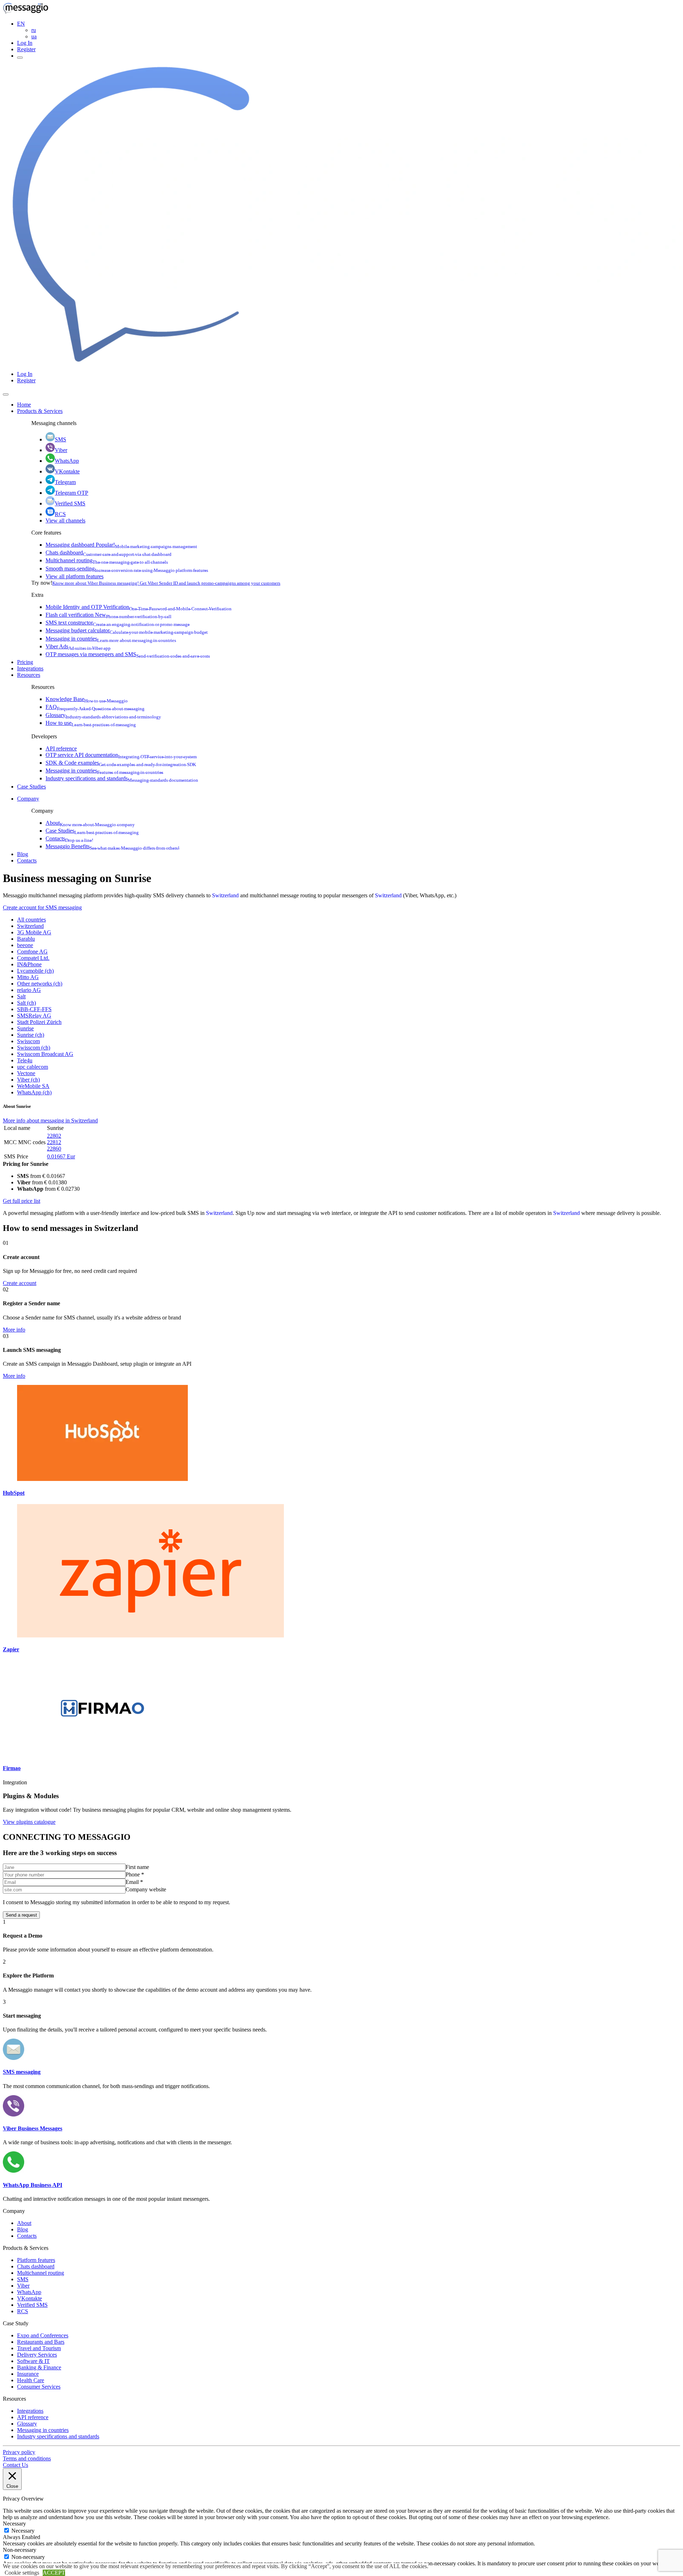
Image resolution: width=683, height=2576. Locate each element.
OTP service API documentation (121, 755)
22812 (54, 1142)
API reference (61, 748)
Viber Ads (78, 646)
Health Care (31, 2380)
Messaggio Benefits (112, 846)
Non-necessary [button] (20, 2550)
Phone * (135, 1874)
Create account (20, 1283)
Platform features (36, 2260)
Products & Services (40, 411)
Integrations (30, 668)
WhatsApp (67, 461)
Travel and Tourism (39, 2348)
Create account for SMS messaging (42, 907)
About (90, 823)
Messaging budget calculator (127, 630)
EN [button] (21, 24)
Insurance (28, 2374)
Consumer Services (39, 2387)
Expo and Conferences (43, 2335)
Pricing (25, 662)
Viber (61, 450)
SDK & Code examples (121, 763)
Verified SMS (70, 503)
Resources (29, 675)
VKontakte (67, 471)
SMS (60, 439)
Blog (23, 854)
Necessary (23, 2531)
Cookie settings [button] (22, 2573)
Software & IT (33, 2361)
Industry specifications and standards (122, 778)
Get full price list (22, 1201)
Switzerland (225, 895)
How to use (91, 723)
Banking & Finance (39, 2367)
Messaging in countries (111, 639)
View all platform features (75, 576)
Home (24, 405)
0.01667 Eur (61, 1156)
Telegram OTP (72, 493)
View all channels (65, 520)
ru (34, 30)
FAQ (95, 707)
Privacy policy (19, 2452)
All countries (31, 920)
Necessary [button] (14, 2524)
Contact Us (15, 2465)
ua (34, 36)
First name (137, 1867)
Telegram (65, 482)
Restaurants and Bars (41, 2342)
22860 (54, 1149)
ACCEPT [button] (54, 2573)
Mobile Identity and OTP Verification (139, 607)
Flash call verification (108, 615)
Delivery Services (37, 2355)
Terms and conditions (27, 2458)
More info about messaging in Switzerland (50, 1120)
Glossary (103, 715)
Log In (25, 43)
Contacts (69, 838)
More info (14, 1330)
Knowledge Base (87, 699)
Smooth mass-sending (127, 569)
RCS (60, 514)
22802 (54, 1136)
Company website (146, 1889)
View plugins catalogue (29, 1822)
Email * (134, 1882)
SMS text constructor (118, 623)
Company (28, 799)
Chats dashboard (108, 553)
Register (26, 49)
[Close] (6, 394)
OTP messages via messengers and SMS (128, 654)
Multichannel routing (107, 560)
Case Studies (31, 787)
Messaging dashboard (121, 545)
